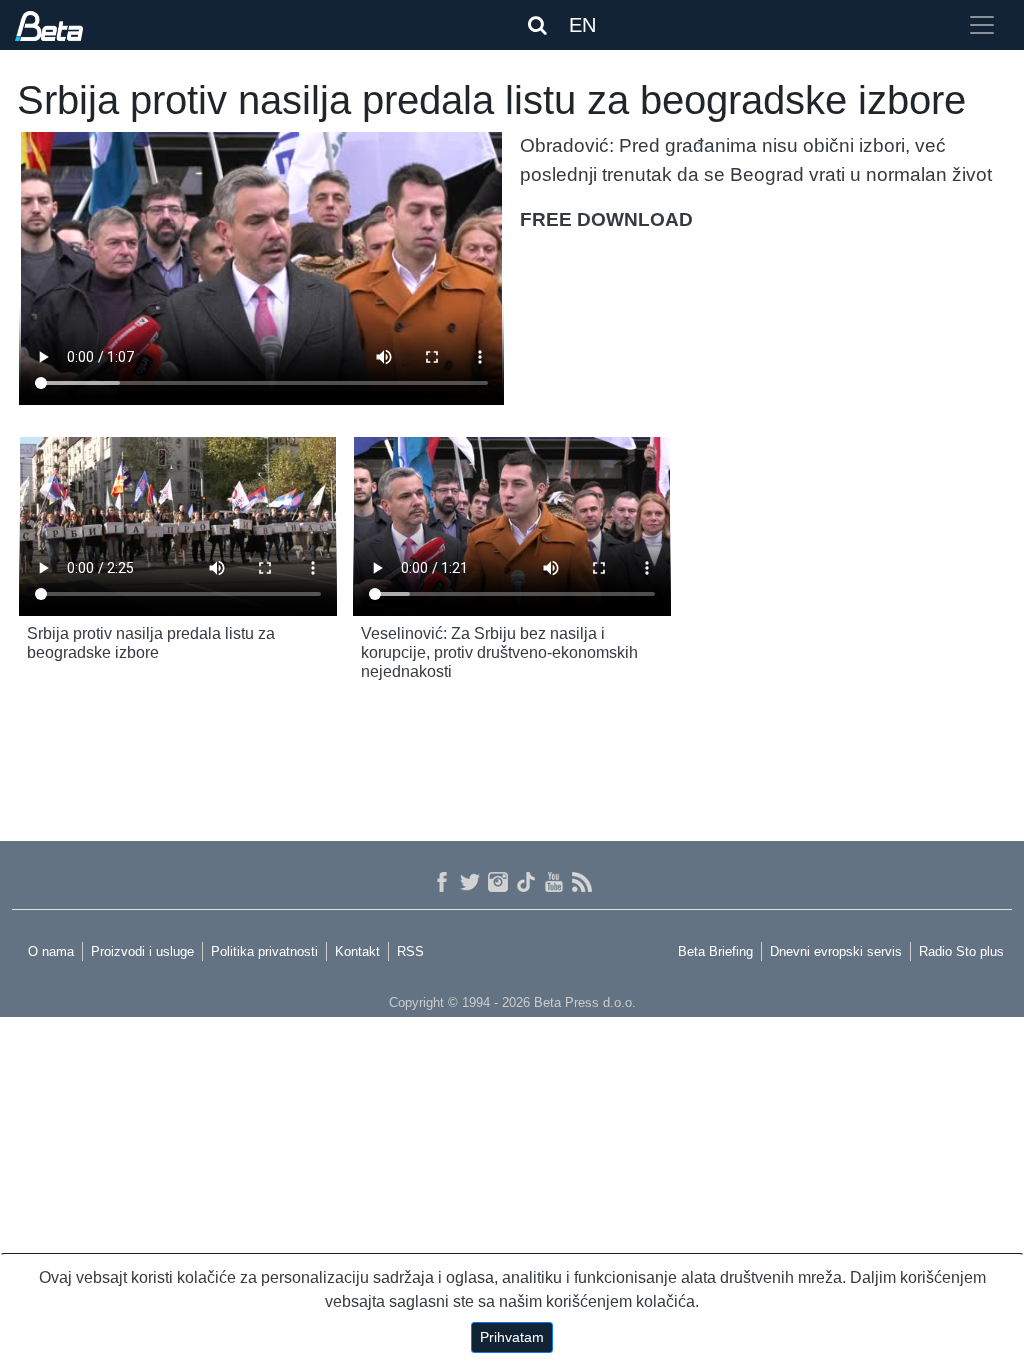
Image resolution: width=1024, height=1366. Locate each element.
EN (582, 25)
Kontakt (357, 951)
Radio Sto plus (961, 951)
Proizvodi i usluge (142, 951)
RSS (410, 951)
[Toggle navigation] (982, 25)
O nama (51, 951)
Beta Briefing (715, 951)
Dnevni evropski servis (836, 951)
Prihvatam (512, 1337)
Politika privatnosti (264, 951)
